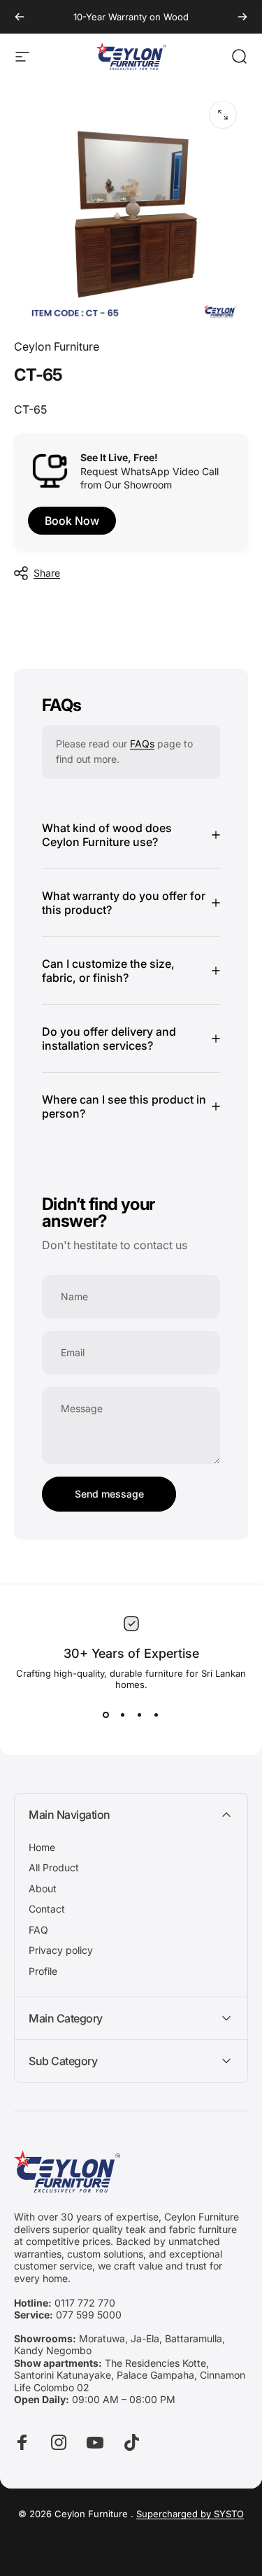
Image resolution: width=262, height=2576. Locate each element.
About (43, 1888)
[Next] (242, 17)
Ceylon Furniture (57, 346)
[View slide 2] (123, 1715)
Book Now (72, 521)
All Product (54, 1867)
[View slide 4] (157, 1715)
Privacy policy (61, 1950)
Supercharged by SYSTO (190, 2514)
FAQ (38, 1930)
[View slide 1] (106, 1715)
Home (42, 1847)
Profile (43, 1971)
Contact (47, 1909)
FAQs (142, 744)
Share (47, 573)
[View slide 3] (140, 1715)
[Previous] (20, 17)
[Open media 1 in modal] (223, 115)
